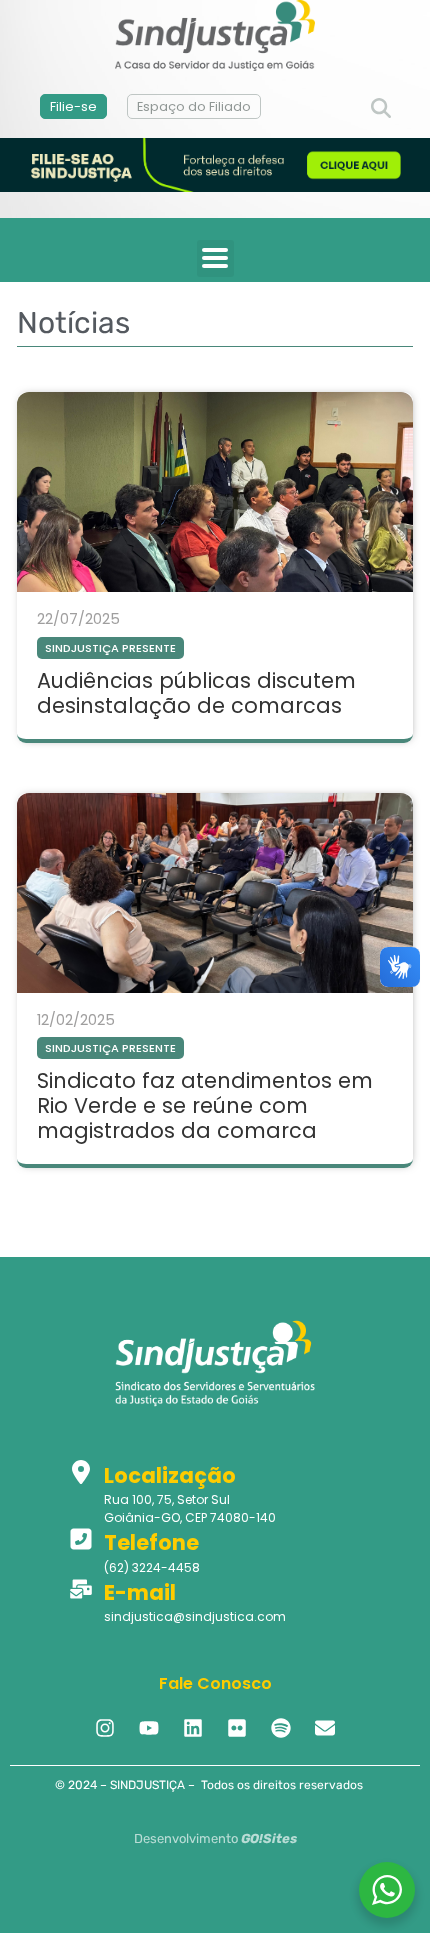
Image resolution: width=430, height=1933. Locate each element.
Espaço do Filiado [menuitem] (194, 106)
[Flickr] (237, 1728)
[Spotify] (281, 1728)
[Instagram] (105, 1728)
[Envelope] (325, 1728)
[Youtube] (149, 1728)
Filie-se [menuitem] (73, 106)
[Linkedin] (193, 1728)
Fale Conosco (215, 1683)
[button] (381, 109)
